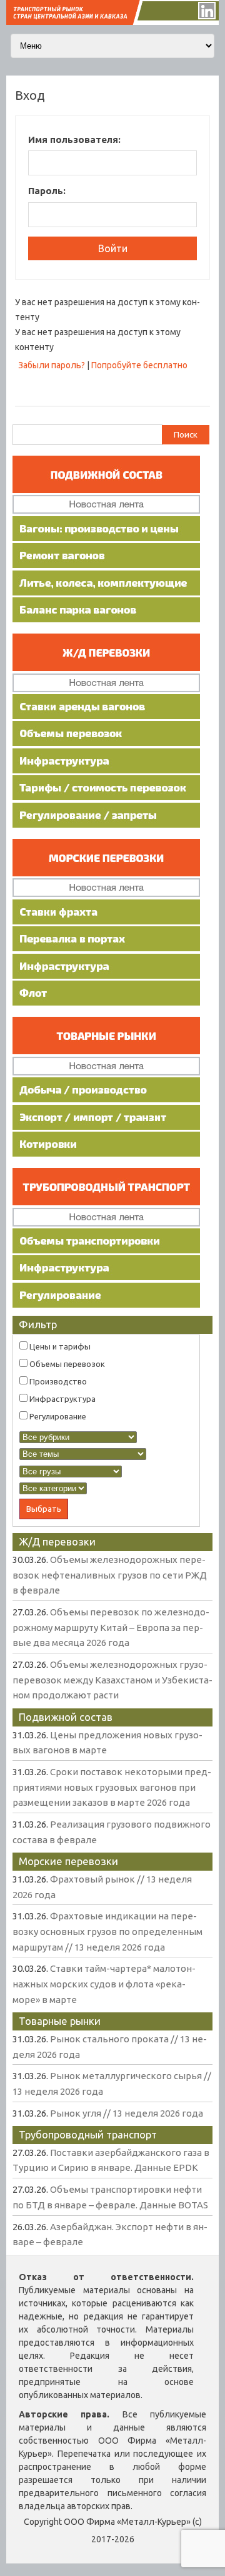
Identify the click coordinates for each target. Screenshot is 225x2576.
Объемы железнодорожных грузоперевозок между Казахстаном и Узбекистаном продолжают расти (112, 1680)
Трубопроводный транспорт (88, 2134)
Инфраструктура (62, 1399)
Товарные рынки (60, 2021)
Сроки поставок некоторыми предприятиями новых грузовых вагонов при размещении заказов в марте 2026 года (112, 1787)
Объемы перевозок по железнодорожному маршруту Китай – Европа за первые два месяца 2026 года (111, 1627)
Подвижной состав (66, 1717)
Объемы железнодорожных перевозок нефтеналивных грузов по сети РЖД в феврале (110, 1575)
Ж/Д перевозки (57, 1541)
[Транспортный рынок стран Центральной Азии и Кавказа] (112, 22)
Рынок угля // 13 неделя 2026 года (127, 2113)
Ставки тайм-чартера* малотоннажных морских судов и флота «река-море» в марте (104, 1984)
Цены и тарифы (59, 1346)
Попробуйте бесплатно (139, 365)
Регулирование (57, 1416)
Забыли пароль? (52, 365)
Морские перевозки (68, 1861)
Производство (57, 1381)
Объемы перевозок (66, 1364)
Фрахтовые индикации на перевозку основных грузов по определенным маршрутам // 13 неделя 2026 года (107, 1931)
